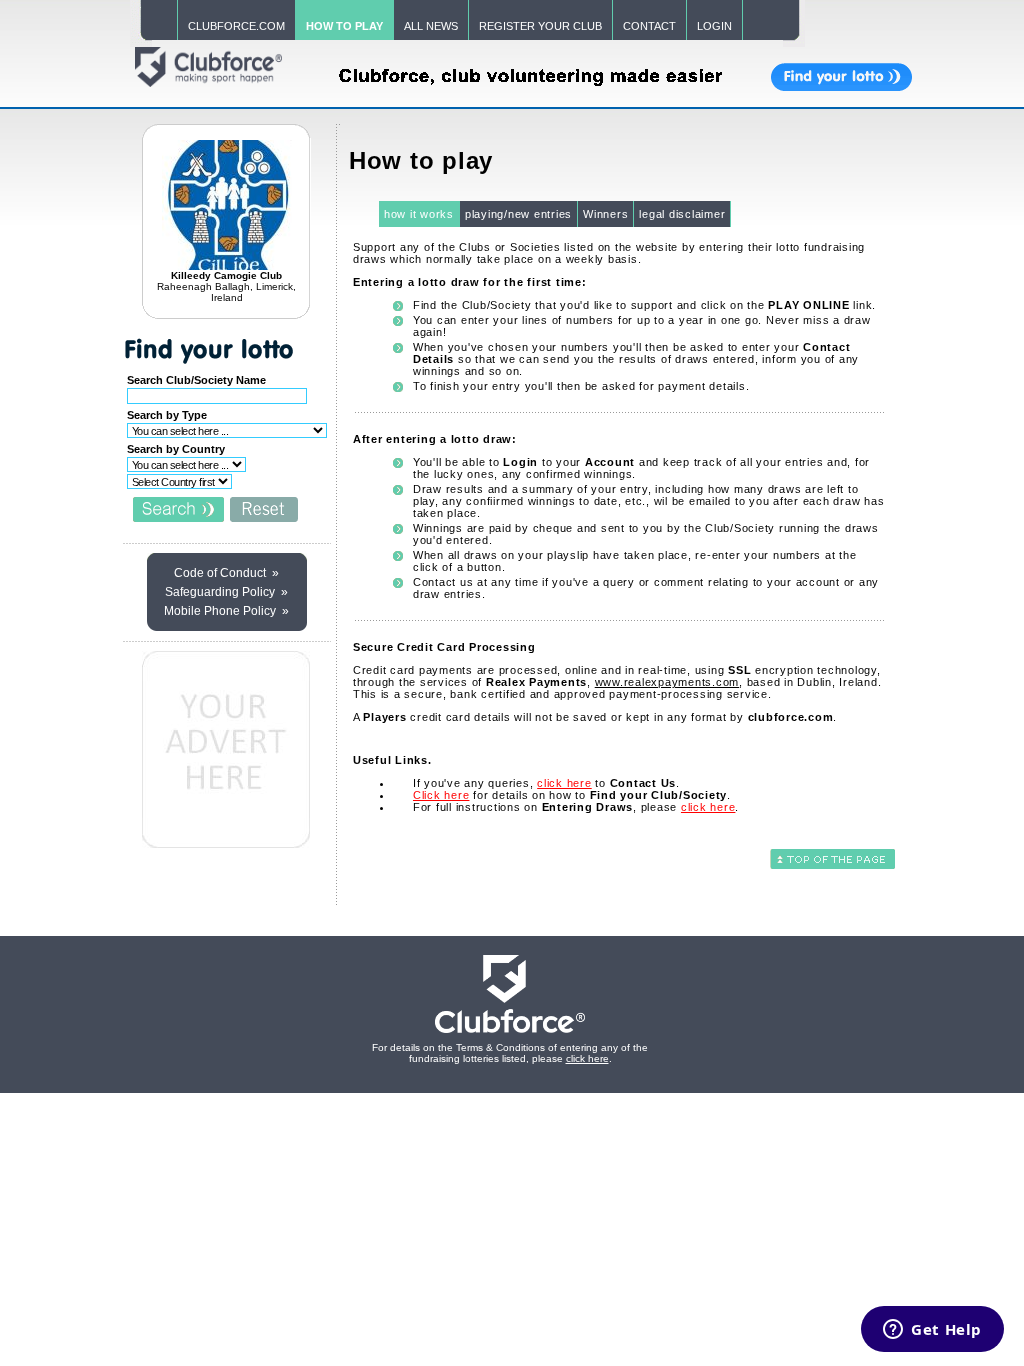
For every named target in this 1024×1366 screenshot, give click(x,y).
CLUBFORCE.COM (236, 26)
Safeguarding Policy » (226, 592)
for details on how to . (572, 795)
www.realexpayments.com (667, 682)
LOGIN (714, 26)
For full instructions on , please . (576, 807)
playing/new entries (518, 214)
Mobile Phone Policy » (226, 611)
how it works (419, 214)
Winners (605, 214)
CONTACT (649, 26)
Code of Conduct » (226, 573)
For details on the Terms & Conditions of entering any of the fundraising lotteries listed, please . (510, 1053)
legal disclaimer (682, 214)
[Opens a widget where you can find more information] (932, 1331)
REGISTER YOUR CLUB (540, 26)
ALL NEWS (431, 26)
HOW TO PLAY (344, 26)
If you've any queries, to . (546, 783)
